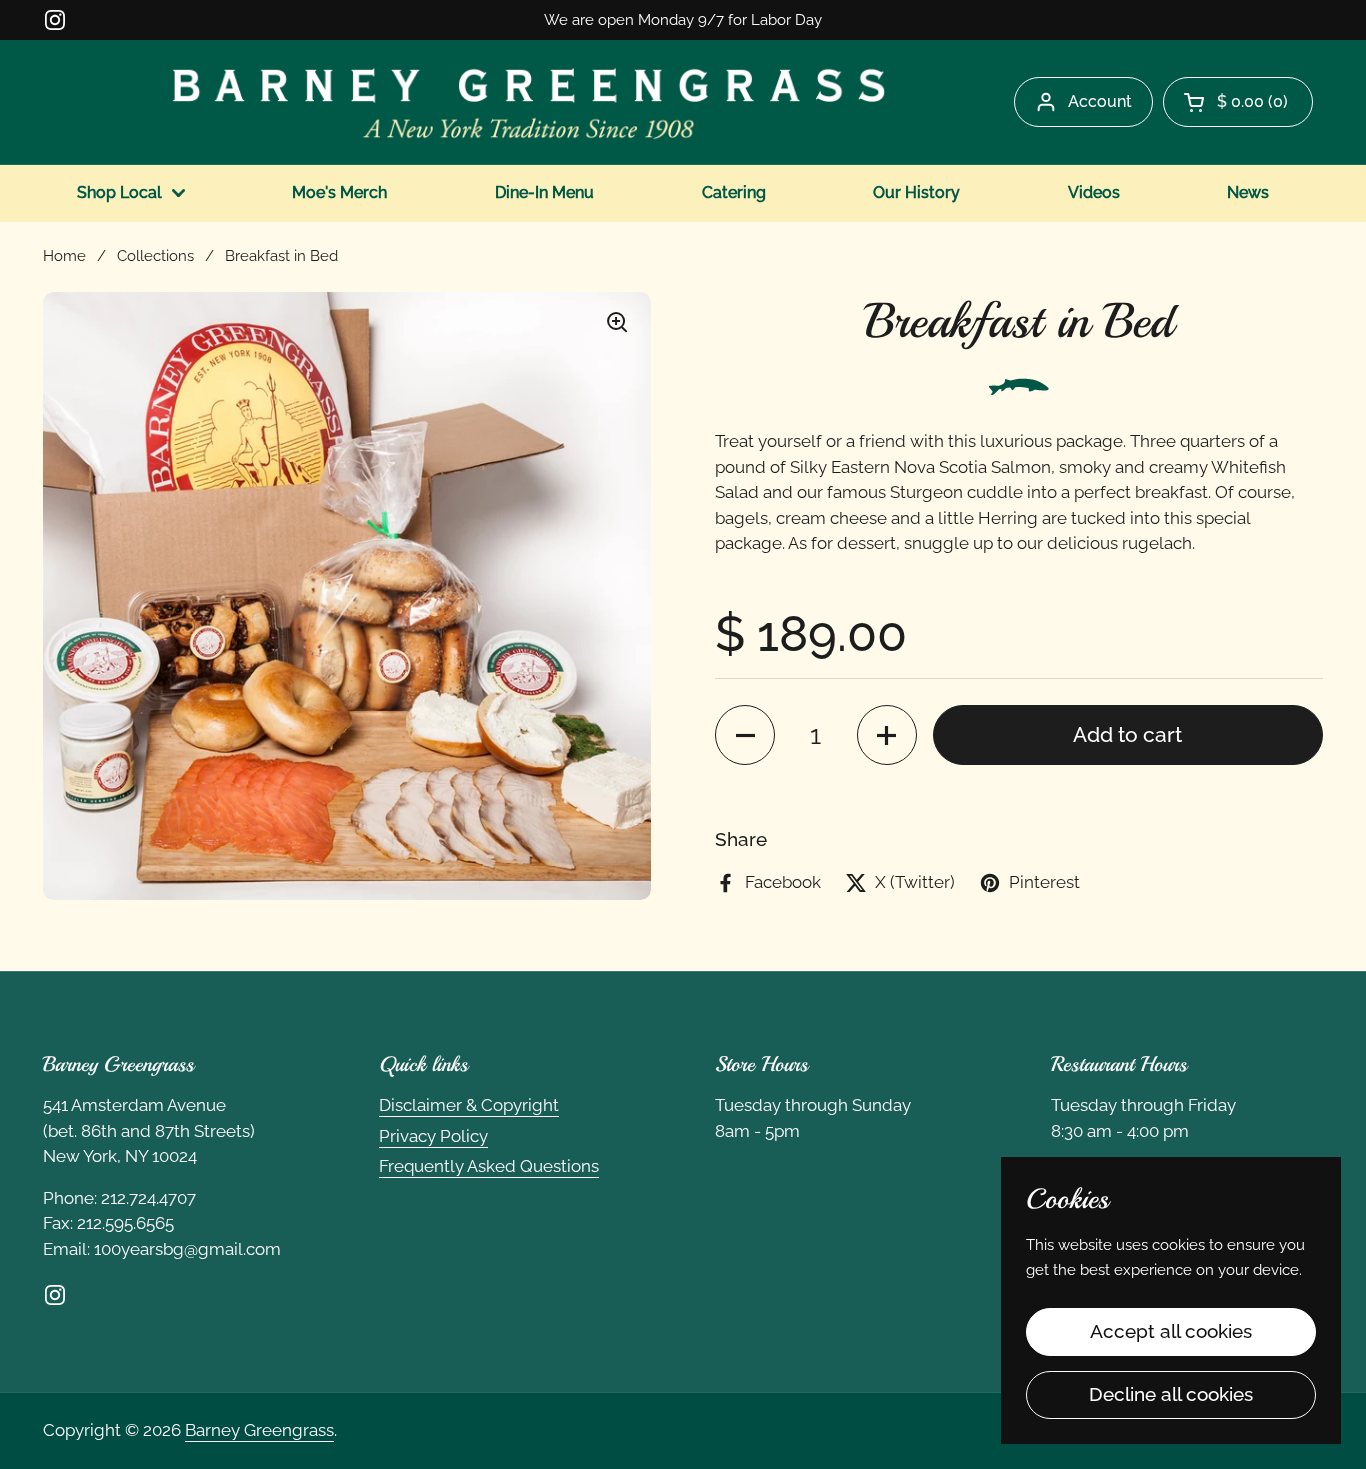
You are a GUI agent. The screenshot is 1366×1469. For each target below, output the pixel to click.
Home (64, 255)
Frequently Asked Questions (489, 1166)
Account (1100, 101)
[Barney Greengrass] (529, 102)
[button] (1238, 102)
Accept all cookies (1171, 1331)
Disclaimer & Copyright (469, 1105)
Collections (155, 255)
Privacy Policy (433, 1136)
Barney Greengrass (259, 1430)
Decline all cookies (1171, 1394)
